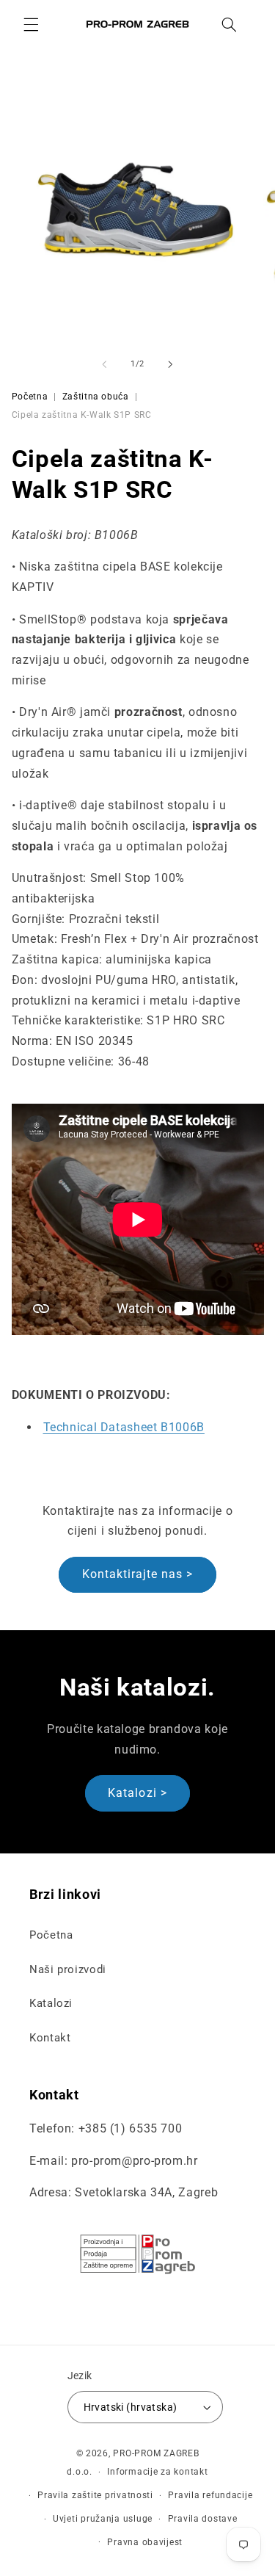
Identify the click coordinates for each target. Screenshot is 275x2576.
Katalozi (51, 2003)
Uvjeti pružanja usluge (103, 2519)
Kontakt (50, 2038)
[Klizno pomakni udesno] (171, 364)
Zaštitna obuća (96, 397)
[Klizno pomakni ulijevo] (104, 364)
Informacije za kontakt (157, 2472)
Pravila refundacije (210, 2495)
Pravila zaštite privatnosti (95, 2495)
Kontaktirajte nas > (138, 1574)
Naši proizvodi (68, 1969)
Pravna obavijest (145, 2542)
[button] (31, 24)
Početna (30, 397)
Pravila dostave (203, 2519)
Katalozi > (137, 1793)
